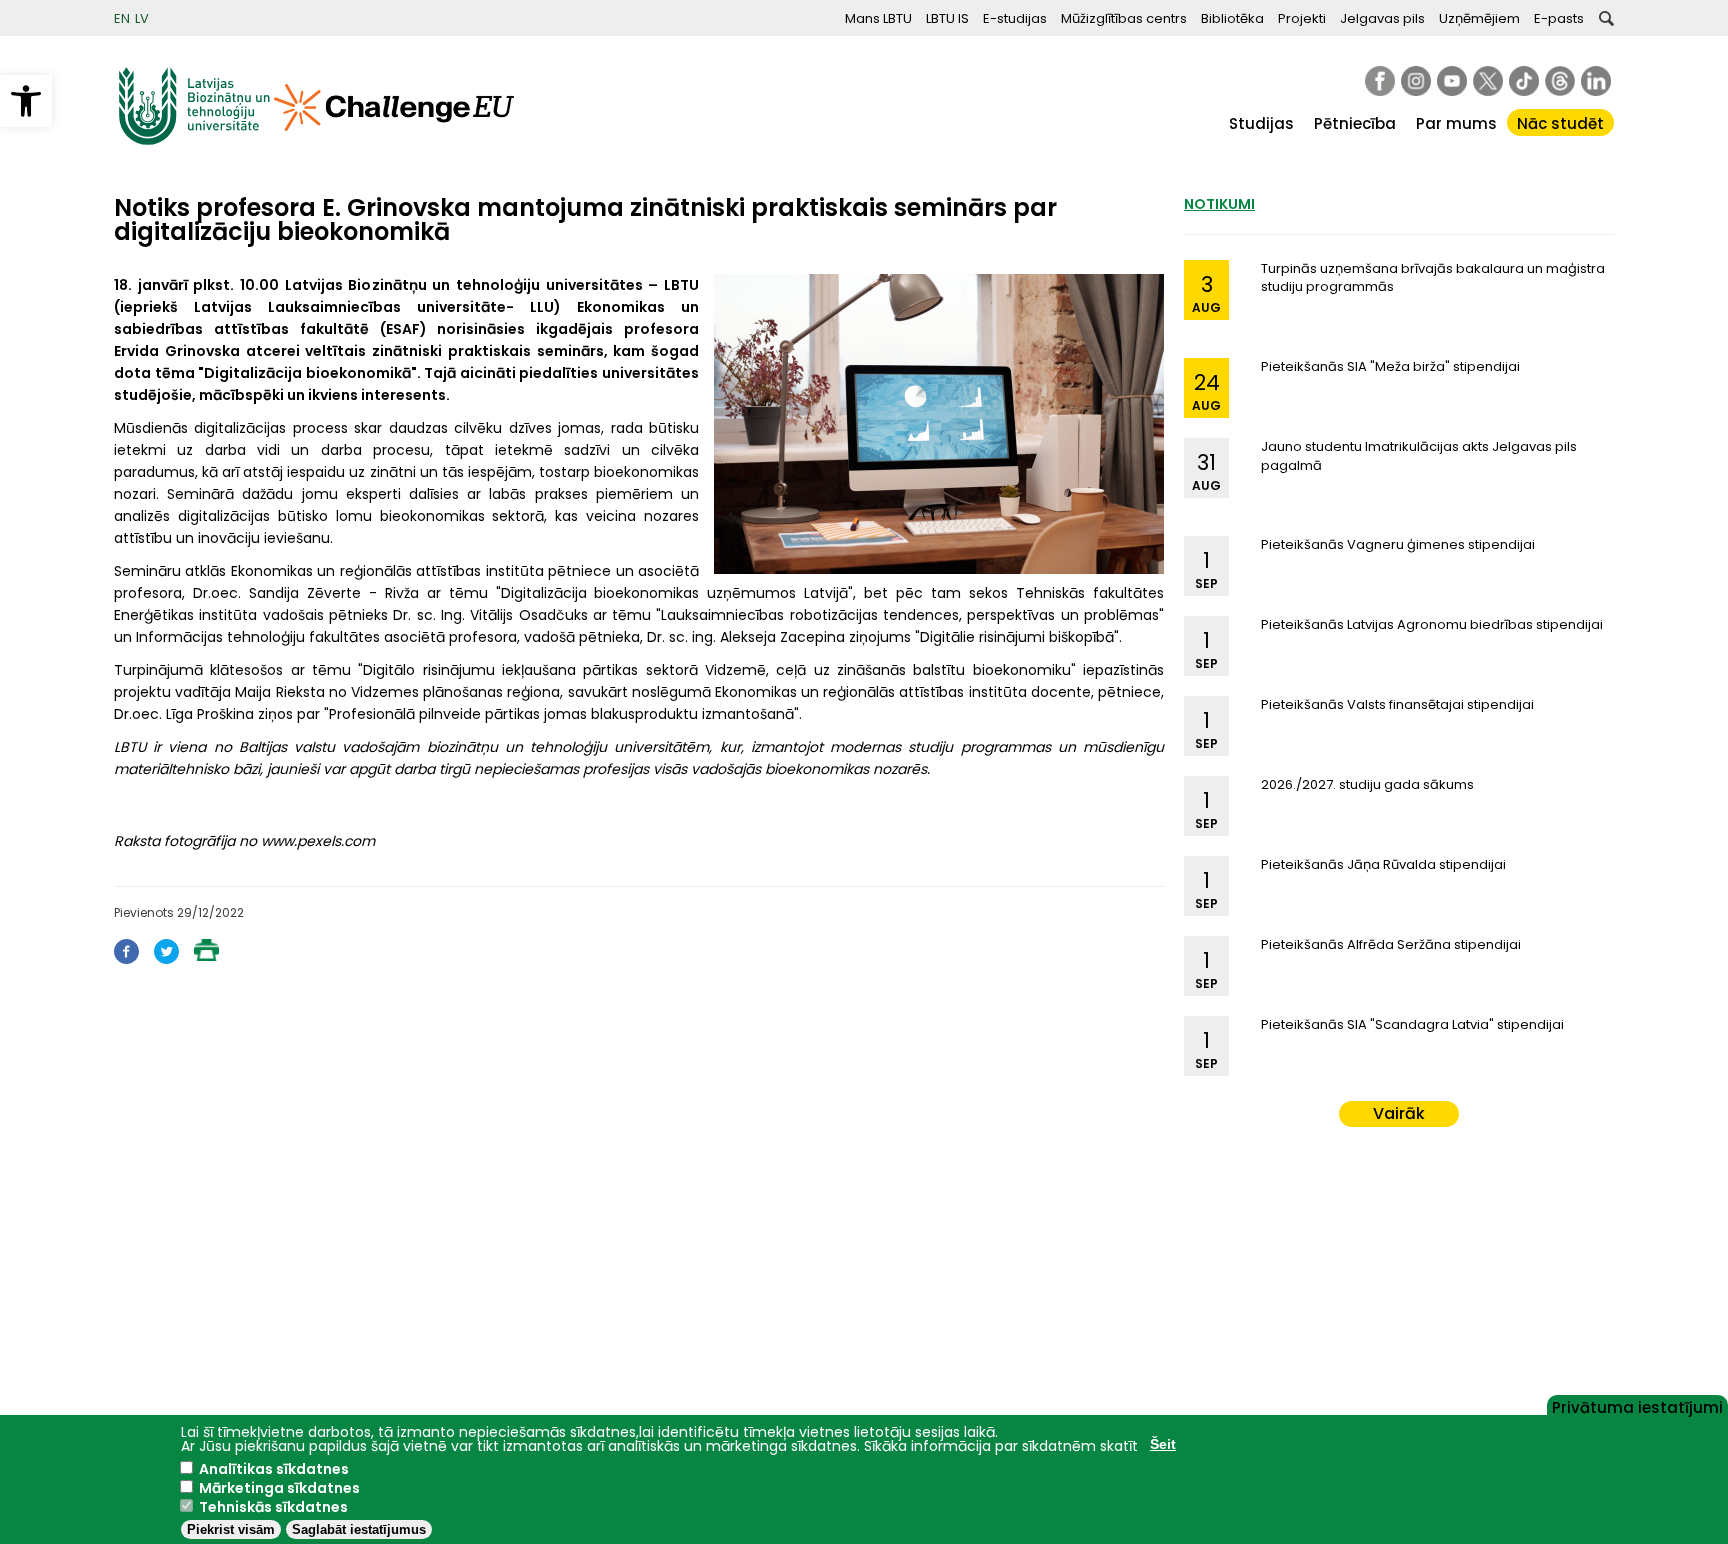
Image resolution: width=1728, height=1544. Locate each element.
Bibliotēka (1232, 18)
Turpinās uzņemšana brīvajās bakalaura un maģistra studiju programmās (1433, 277)
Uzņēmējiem (1479, 18)
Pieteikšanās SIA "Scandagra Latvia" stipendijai (1412, 1024)
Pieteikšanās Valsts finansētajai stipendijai (1397, 704)
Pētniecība (1355, 123)
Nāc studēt (1560, 123)
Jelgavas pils (1382, 18)
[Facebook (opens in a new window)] (126, 958)
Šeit (1163, 1444)
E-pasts (1559, 18)
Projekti (1302, 18)
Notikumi (1219, 204)
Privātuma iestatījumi (1637, 1406)
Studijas (1261, 123)
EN (122, 18)
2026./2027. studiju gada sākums (1367, 784)
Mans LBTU (878, 18)
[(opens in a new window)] (1380, 81)
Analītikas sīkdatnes (274, 1469)
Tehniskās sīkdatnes (273, 1507)
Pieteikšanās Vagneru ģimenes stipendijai (1398, 544)
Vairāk (1399, 1113)
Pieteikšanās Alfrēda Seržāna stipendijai (1391, 944)
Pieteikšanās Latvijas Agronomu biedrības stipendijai (1432, 624)
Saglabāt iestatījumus (359, 1529)
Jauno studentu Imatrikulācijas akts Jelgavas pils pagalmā (1419, 455)
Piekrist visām (231, 1529)
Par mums (1456, 123)
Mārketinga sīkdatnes (279, 1488)
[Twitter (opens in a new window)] (166, 958)
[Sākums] (194, 140)
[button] (26, 101)
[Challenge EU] (394, 140)
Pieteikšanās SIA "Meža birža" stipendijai (1390, 366)
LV (142, 18)
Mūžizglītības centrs (1124, 18)
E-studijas (1015, 18)
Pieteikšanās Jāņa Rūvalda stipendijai (1383, 864)
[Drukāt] (206, 955)
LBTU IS (947, 18)
